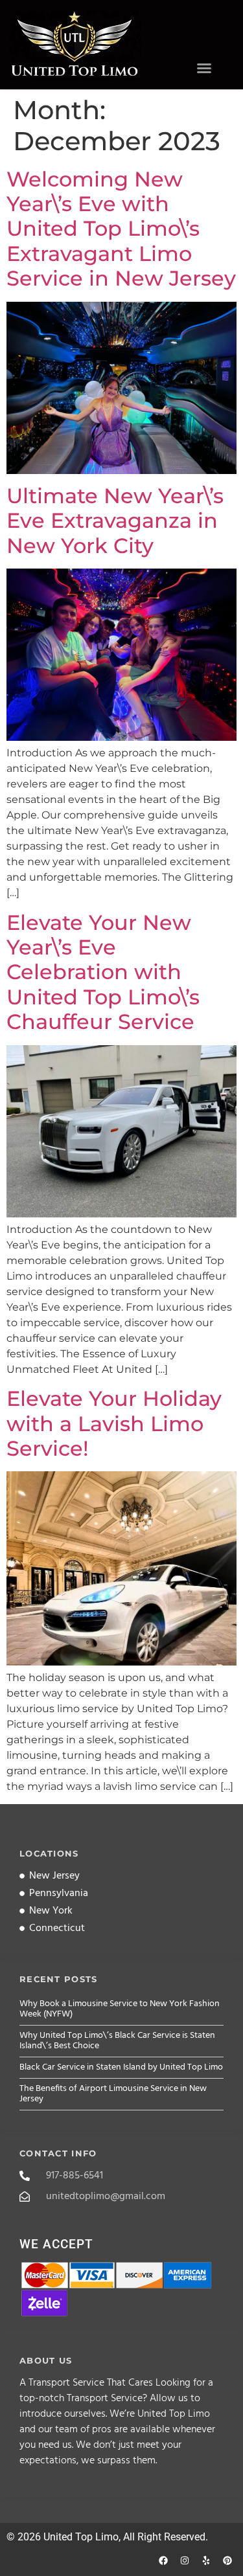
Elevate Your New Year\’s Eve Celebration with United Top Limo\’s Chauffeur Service (103, 972)
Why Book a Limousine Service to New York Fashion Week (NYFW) (120, 2009)
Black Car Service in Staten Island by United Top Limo (121, 2067)
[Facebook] (163, 2560)
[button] (204, 68)
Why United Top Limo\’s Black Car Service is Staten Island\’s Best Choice (117, 2041)
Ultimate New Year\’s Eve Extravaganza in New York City (115, 521)
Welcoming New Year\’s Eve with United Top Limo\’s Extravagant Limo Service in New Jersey (121, 229)
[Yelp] (206, 2560)
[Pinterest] (227, 2560)
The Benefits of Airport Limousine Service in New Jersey (113, 2094)
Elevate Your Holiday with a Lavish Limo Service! (114, 1423)
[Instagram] (185, 2560)
